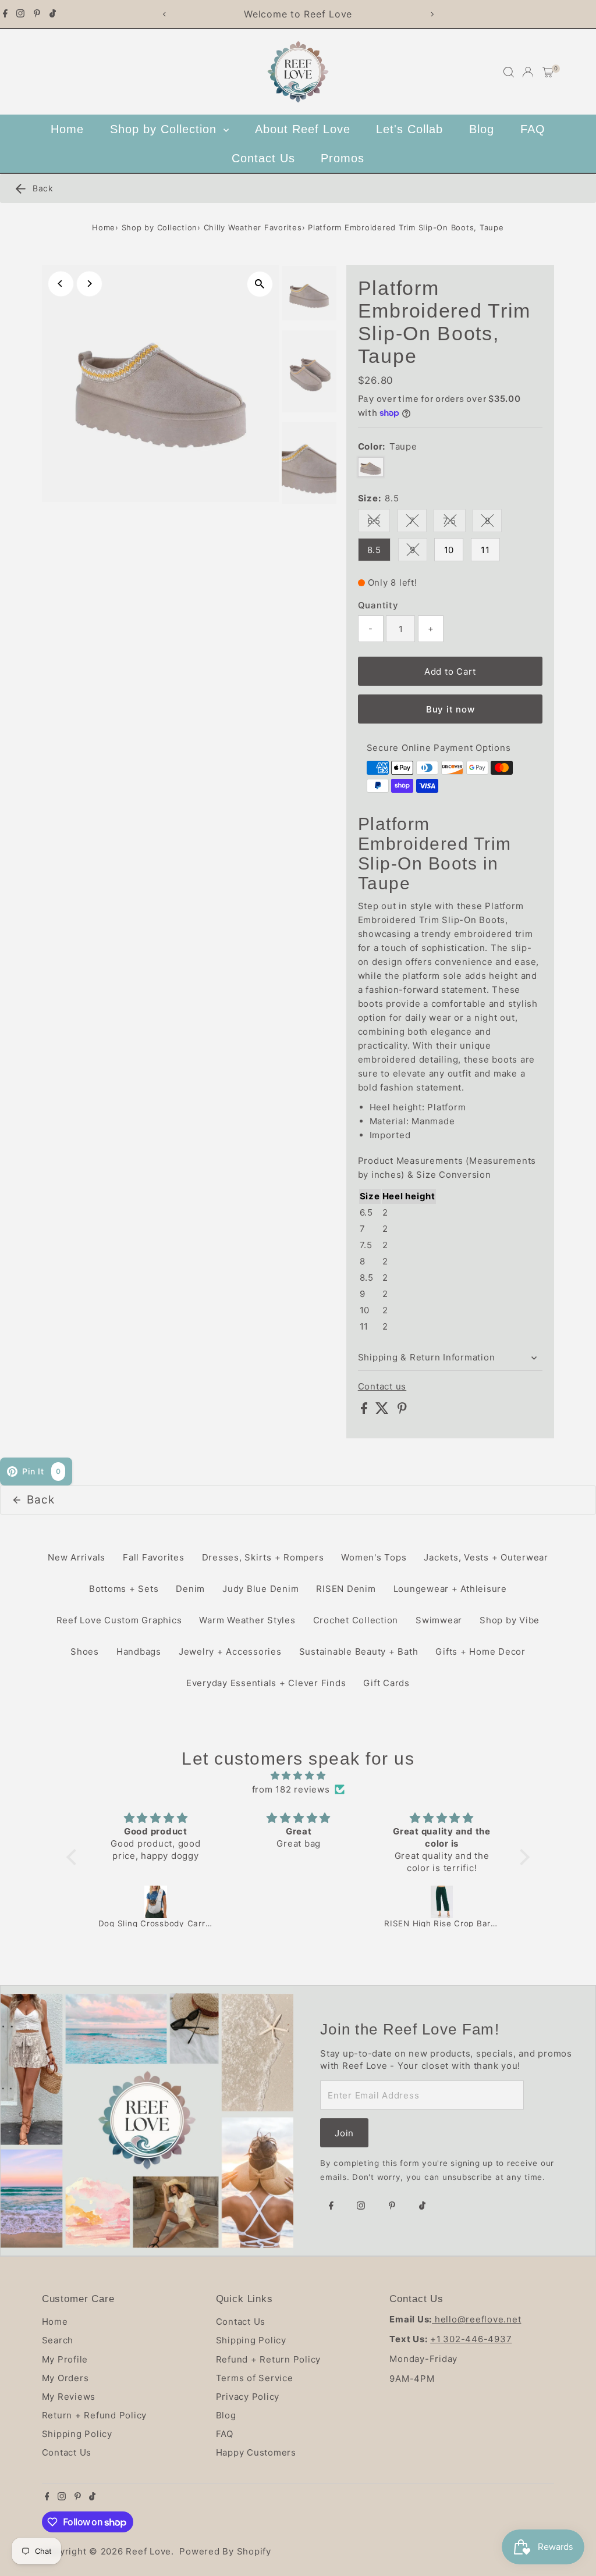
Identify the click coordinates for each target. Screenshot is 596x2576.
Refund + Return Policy (269, 2359)
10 (449, 550)
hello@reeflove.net (476, 2319)
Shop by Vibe (510, 1620)
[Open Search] (509, 72)
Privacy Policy (248, 2397)
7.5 (454, 523)
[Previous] (164, 14)
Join (344, 2133)
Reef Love (148, 2551)
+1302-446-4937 (471, 2339)
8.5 (374, 550)
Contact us (382, 1386)
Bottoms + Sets (124, 1589)
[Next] (432, 14)
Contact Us (263, 158)
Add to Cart (450, 671)
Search (58, 2340)
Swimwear (439, 1620)
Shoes (85, 1652)
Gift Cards (386, 1683)
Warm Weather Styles (247, 1620)
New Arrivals (77, 1557)
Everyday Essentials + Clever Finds (266, 1683)
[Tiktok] (53, 14)
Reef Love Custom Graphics (119, 1620)
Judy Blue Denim (260, 1589)
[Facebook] (5, 14)
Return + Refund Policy (95, 2415)
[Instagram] (20, 14)
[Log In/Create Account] (528, 72)
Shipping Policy (77, 2434)
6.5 (379, 523)
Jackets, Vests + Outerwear (486, 1557)
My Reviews (69, 2397)
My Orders (65, 2378)
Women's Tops (374, 1557)
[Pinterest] (37, 14)
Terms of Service (255, 2378)
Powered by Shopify (225, 2551)
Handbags (139, 1652)
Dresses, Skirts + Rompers (263, 1557)
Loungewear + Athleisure (450, 1589)
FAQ (533, 129)
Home (67, 129)
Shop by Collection (165, 129)
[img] (298, 1776)
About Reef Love (303, 129)
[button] (74, 1857)
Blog (482, 129)
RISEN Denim (346, 1589)
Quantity (378, 605)
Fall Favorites (154, 1557)
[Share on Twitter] (384, 1411)
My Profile (65, 2359)
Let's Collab (409, 129)
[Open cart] (548, 72)
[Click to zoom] (260, 284)
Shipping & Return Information (427, 1357)
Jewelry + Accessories (230, 1652)
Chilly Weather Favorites (253, 227)
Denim (190, 1589)
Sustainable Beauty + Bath (359, 1652)
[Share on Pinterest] (402, 1411)
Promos (343, 158)
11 (485, 550)
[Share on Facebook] (366, 1411)
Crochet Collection (356, 1620)
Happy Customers (256, 2452)
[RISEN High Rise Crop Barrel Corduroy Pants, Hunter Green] (442, 1902)
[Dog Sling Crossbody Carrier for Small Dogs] (156, 1902)
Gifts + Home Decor (480, 1652)
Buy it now (450, 709)
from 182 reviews (291, 1789)
